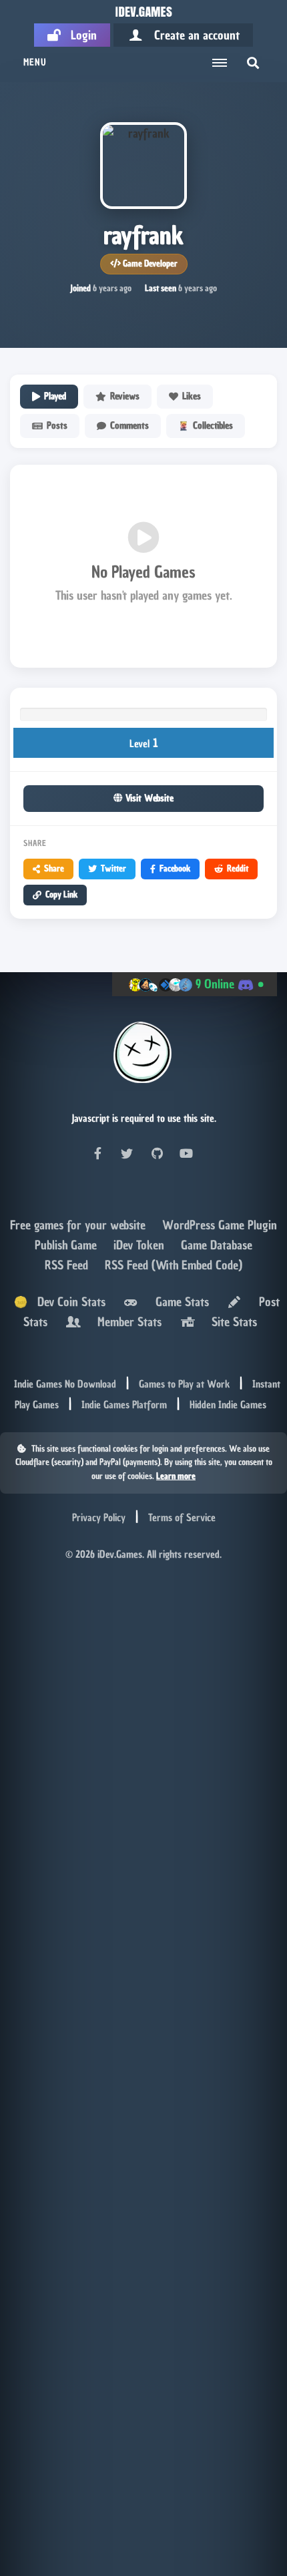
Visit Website (148, 798)
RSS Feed (68, 1265)
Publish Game (67, 1245)
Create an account (192, 35)
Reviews (125, 396)
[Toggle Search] (253, 63)
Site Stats (231, 1322)
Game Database (217, 1245)
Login (79, 35)
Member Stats (126, 1322)
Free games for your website (79, 1225)
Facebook (175, 868)
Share (54, 868)
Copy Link (61, 894)
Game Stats (179, 1302)
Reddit (238, 868)
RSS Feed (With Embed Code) (174, 1265)
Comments (129, 426)
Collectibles (213, 426)
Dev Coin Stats (66, 1302)
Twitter (113, 868)
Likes (192, 396)
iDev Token (140, 1245)
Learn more (176, 1476)
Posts (57, 426)
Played (55, 396)
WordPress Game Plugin (220, 1225)
